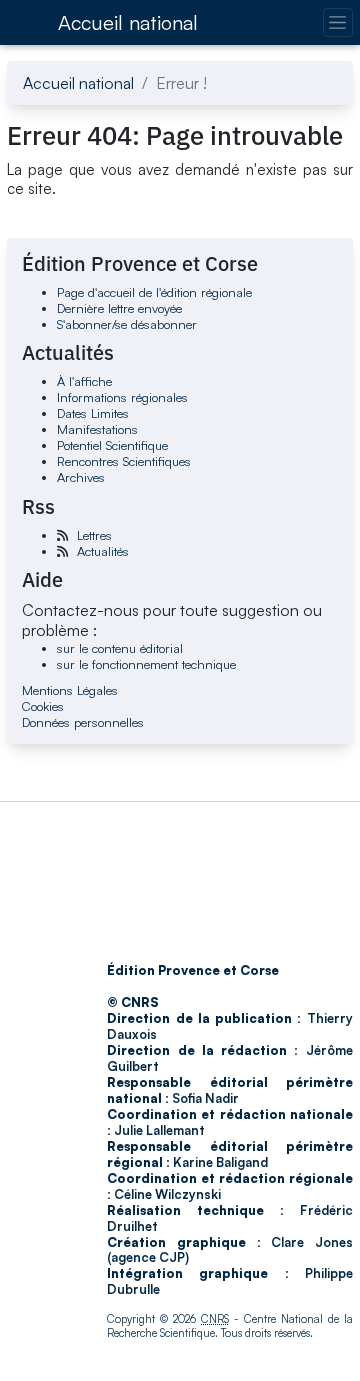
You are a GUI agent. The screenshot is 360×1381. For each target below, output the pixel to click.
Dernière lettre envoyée (119, 308)
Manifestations (97, 429)
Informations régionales (122, 397)
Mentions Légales (70, 690)
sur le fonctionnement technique (146, 664)
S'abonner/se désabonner (127, 324)
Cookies (43, 706)
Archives (81, 477)
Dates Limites (93, 413)
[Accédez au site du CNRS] (26, 22)
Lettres (94, 535)
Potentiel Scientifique (112, 445)
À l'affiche (84, 381)
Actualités (103, 551)
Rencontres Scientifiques (124, 461)
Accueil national (128, 22)
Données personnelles (83, 722)
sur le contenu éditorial (120, 648)
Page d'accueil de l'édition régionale (154, 292)
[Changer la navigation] (337, 22)
